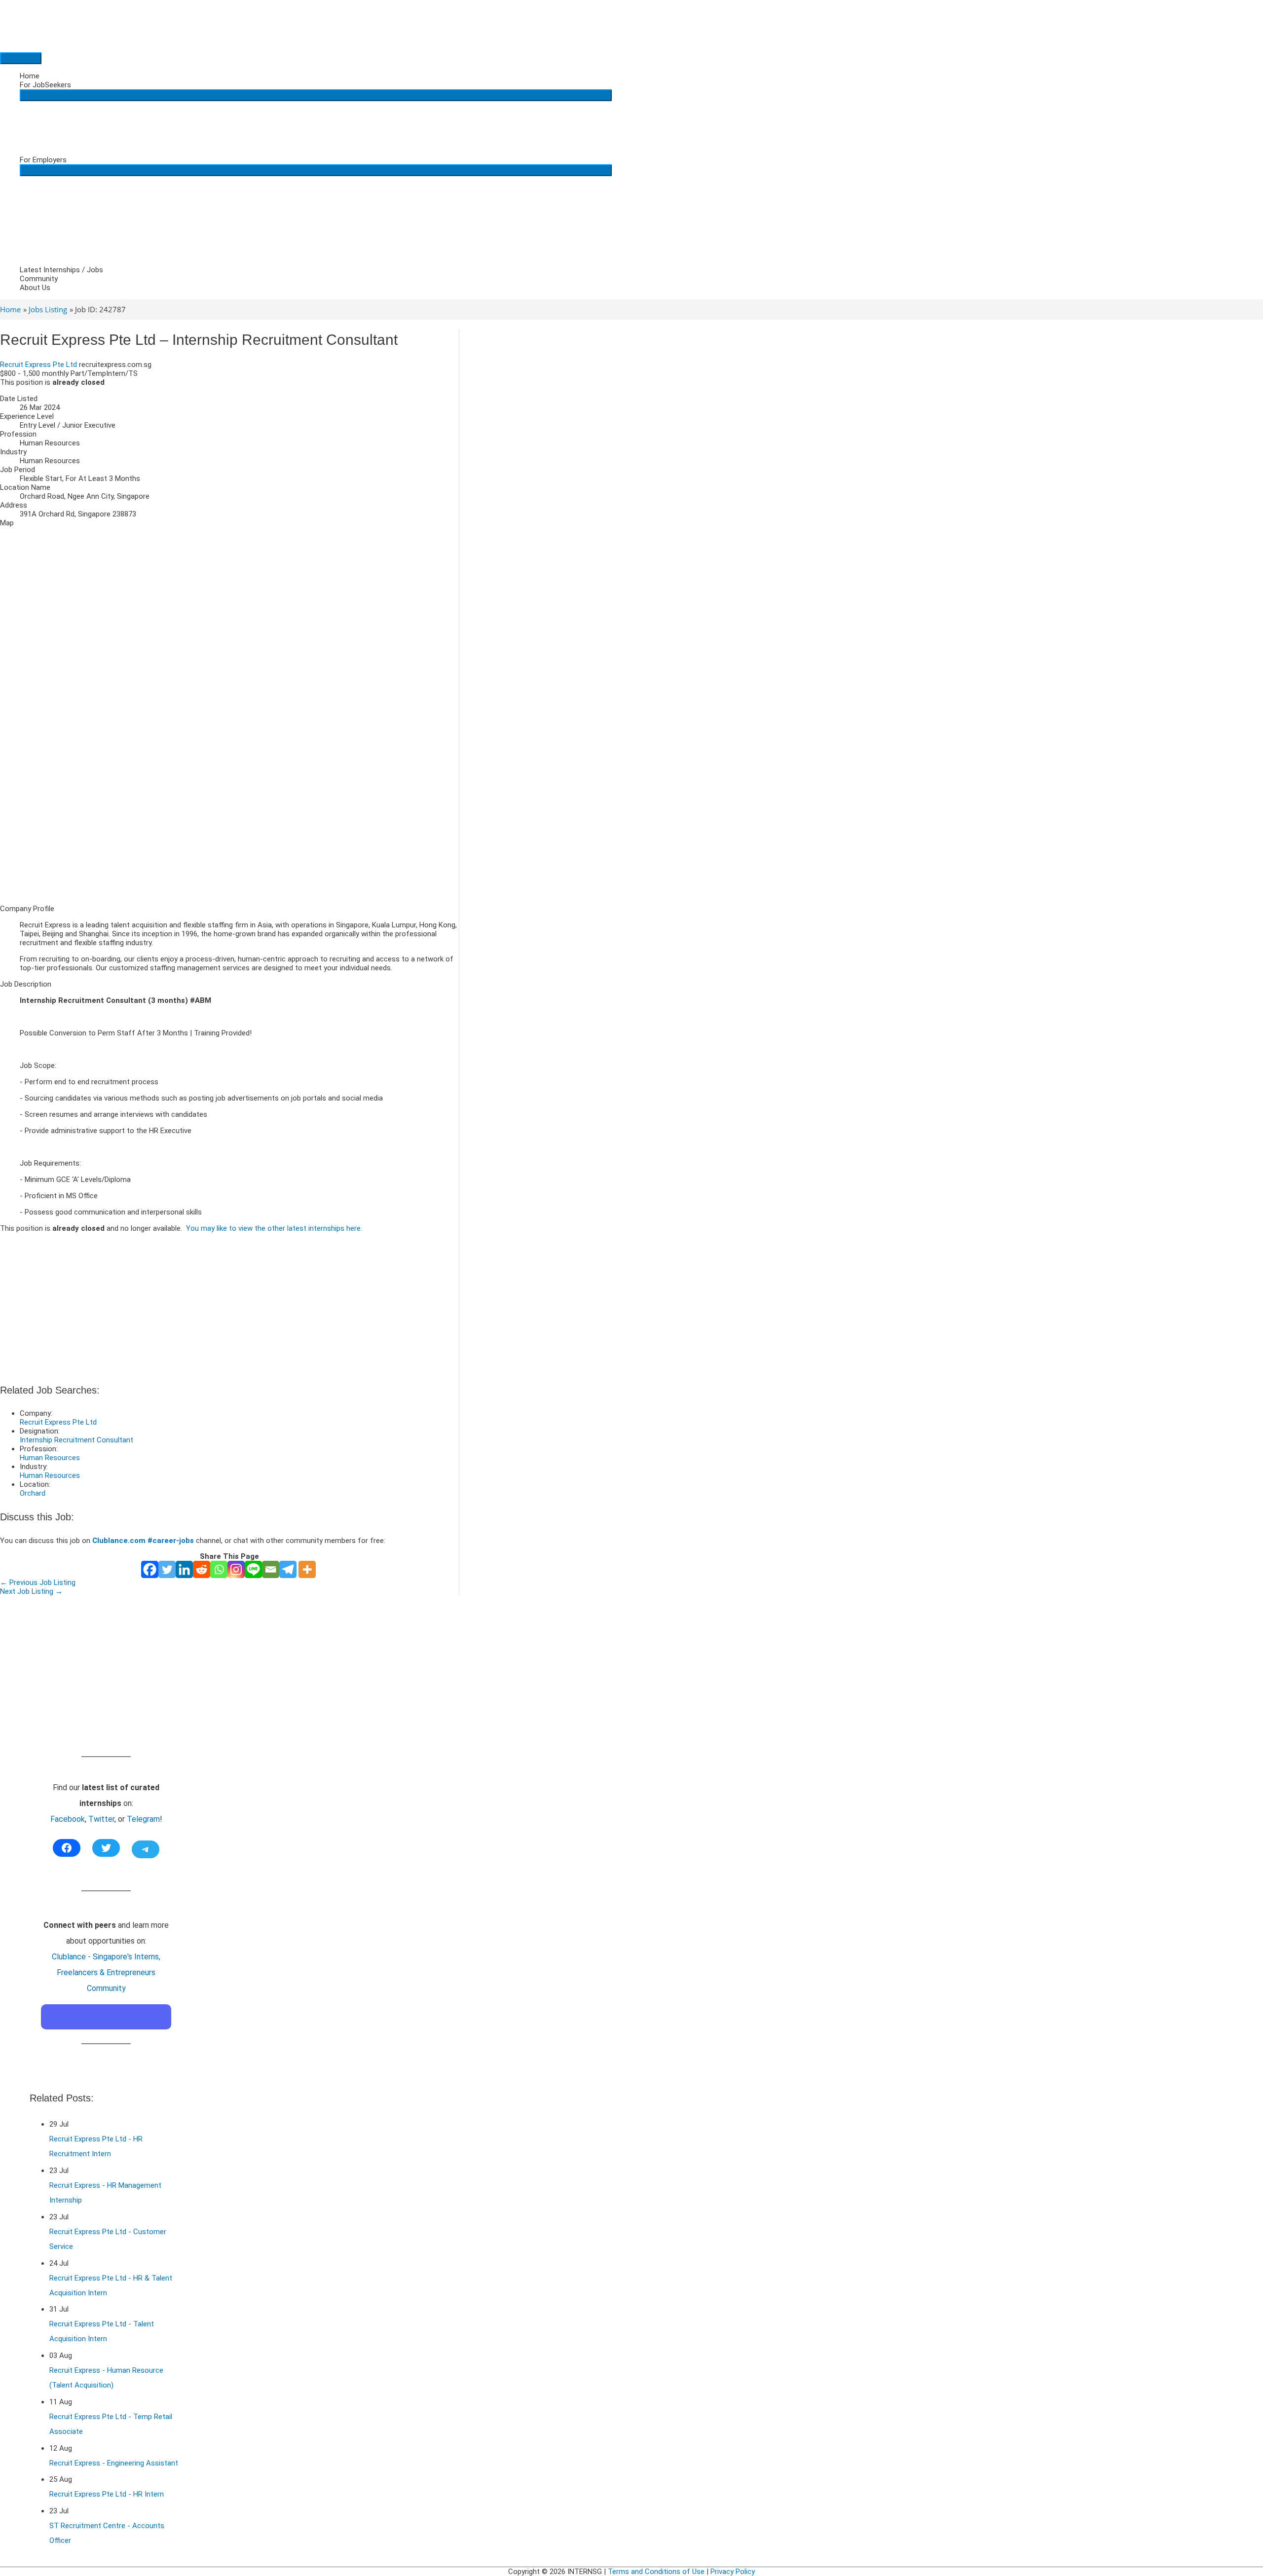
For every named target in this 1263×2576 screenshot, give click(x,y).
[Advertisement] (229, 828)
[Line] (253, 1569)
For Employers (43, 160)
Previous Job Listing (38, 1582)
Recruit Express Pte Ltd (38, 365)
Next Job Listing (31, 1591)
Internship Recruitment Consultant (76, 1440)
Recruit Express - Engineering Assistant (114, 2463)
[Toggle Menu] (316, 95)
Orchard (33, 1493)
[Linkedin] (184, 1569)
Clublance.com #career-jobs (143, 1541)
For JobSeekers (45, 85)
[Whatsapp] (219, 1569)
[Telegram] (288, 1569)
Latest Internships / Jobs (61, 270)
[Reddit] (202, 1569)
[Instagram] (236, 1569)
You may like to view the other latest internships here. (274, 1228)
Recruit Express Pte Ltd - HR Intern (107, 2494)
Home (30, 76)
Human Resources (50, 1458)
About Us (35, 288)
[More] (307, 1569)
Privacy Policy (733, 2572)
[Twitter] (167, 1569)
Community (39, 279)
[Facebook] (150, 1569)
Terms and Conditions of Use (656, 2572)
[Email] (271, 1569)
